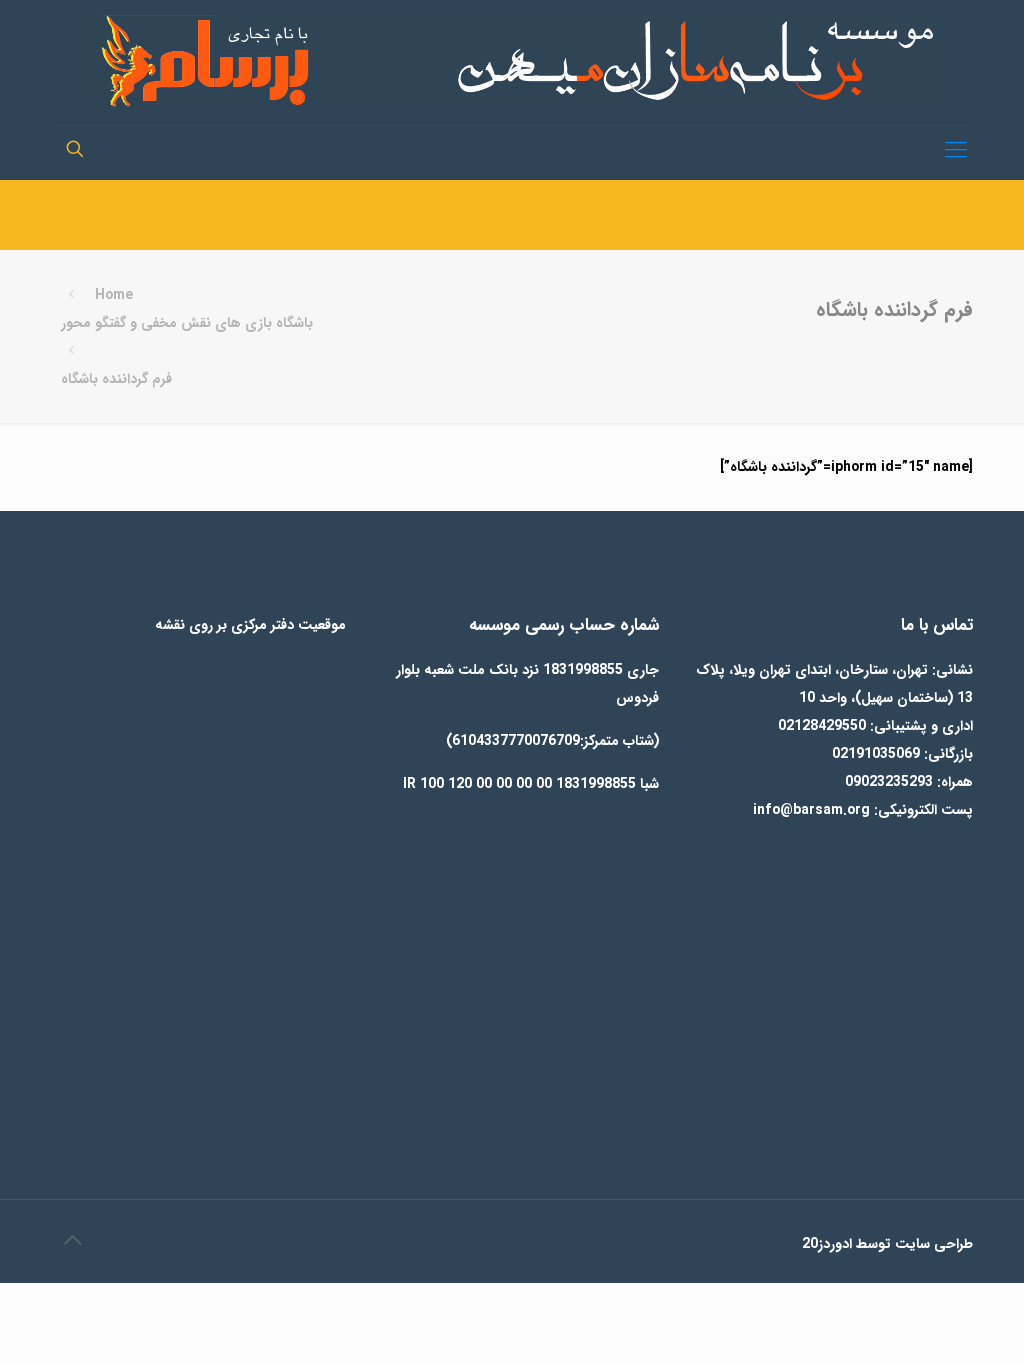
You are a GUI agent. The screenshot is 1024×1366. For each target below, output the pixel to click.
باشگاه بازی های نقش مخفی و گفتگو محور (187, 323)
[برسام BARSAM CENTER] (511, 61)
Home (114, 295)
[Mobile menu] (956, 151)
